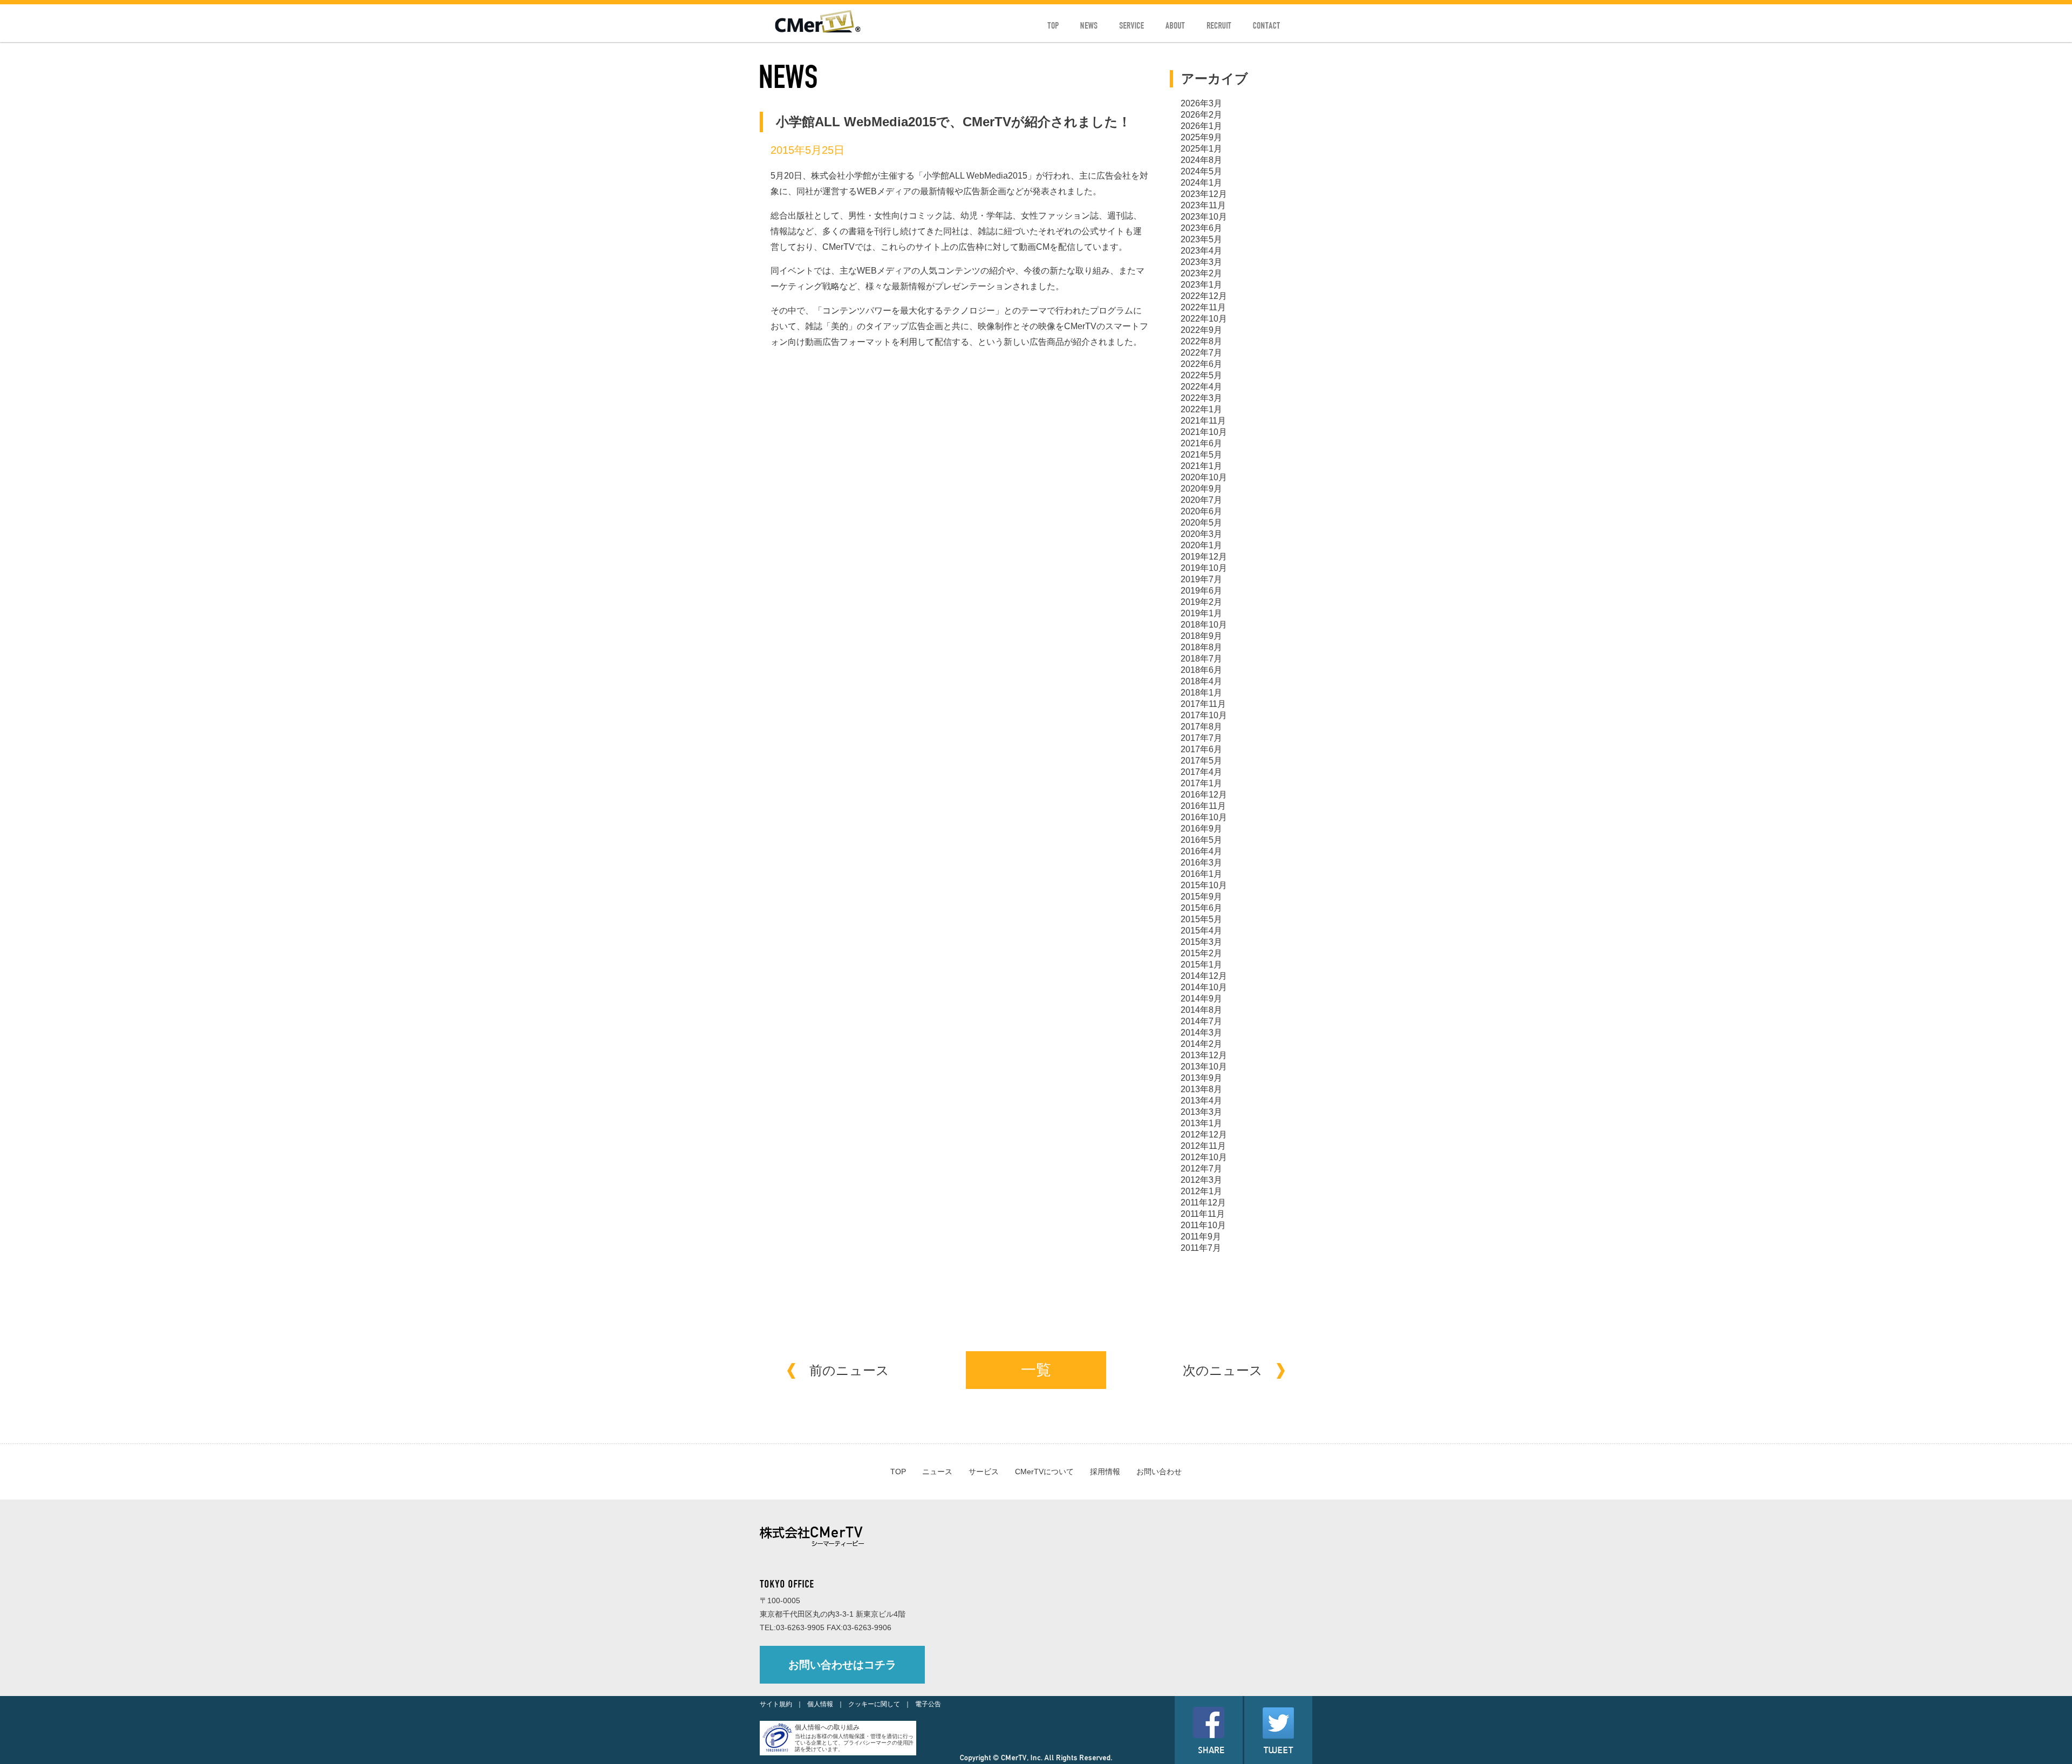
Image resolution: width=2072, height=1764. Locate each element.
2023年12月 (1204, 194)
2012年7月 (1201, 1169)
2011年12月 (1203, 1203)
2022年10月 (1204, 319)
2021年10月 (1204, 432)
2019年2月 (1201, 602)
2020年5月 (1201, 523)
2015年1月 (1201, 965)
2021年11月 (1203, 421)
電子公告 (928, 1704)
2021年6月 (1201, 443)
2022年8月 (1201, 341)
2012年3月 (1201, 1180)
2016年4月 (1201, 851)
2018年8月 (1201, 647)
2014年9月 (1201, 999)
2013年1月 (1201, 1123)
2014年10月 (1204, 987)
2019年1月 (1201, 613)
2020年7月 (1201, 500)
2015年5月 (1201, 919)
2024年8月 (1201, 160)
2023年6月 (1201, 228)
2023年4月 (1201, 251)
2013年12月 (1204, 1055)
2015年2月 (1201, 953)
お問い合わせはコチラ (842, 1665)
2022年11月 (1203, 307)
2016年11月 (1203, 806)
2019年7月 (1201, 579)
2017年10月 (1204, 715)
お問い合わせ (1159, 1472)
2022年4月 (1201, 387)
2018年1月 (1201, 693)
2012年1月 (1201, 1191)
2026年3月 (1201, 103)
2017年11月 (1203, 704)
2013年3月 (1201, 1112)
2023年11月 (1203, 205)
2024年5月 (1201, 171)
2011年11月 (1203, 1214)
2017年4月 (1201, 772)
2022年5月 (1201, 375)
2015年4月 (1201, 931)
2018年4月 (1201, 681)
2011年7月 (1201, 1248)
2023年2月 (1201, 273)
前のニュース (849, 1370)
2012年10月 (1204, 1157)
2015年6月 (1201, 908)
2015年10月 (1204, 885)
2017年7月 (1201, 738)
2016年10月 (1204, 817)
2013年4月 (1201, 1101)
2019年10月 (1204, 568)
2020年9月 (1201, 489)
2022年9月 (1201, 330)
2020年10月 (1204, 477)
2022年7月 (1201, 353)
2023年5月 (1201, 239)
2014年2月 (1201, 1044)
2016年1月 (1201, 874)
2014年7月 (1201, 1021)
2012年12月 (1204, 1135)
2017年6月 (1201, 749)
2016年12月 (1204, 795)
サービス (984, 1472)
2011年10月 (1203, 1225)
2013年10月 (1204, 1067)
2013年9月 (1201, 1078)
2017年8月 (1201, 727)
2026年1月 (1201, 126)
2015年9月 (1201, 897)
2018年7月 (1201, 659)
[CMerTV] (818, 30)
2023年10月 (1204, 217)
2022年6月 (1201, 364)
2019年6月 (1201, 591)
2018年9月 (1201, 636)
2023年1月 (1201, 285)
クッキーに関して (874, 1704)
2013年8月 (1201, 1089)
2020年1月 (1201, 545)
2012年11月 (1203, 1146)
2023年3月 (1201, 262)
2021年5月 (1201, 455)
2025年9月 (1201, 137)
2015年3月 (1201, 942)
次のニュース (1223, 1370)
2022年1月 (1201, 409)
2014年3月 (1201, 1033)
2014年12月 (1204, 976)
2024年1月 (1201, 183)
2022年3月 (1201, 398)
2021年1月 (1201, 466)
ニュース (937, 1472)
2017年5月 (1201, 761)
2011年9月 (1201, 1237)
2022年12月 (1204, 296)
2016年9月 (1201, 829)
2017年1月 (1201, 783)
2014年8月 (1201, 1010)
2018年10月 (1204, 625)
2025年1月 (1201, 149)
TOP (898, 1472)
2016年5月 (1201, 840)
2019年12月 (1204, 557)
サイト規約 (776, 1704)
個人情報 (820, 1704)
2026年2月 (1201, 115)
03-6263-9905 (800, 1627)
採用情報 (1105, 1472)
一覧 (1036, 1370)
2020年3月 (1201, 534)
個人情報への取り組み (827, 1727)
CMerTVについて (1044, 1472)
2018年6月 (1201, 670)
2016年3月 (1201, 863)
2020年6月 (1201, 511)
